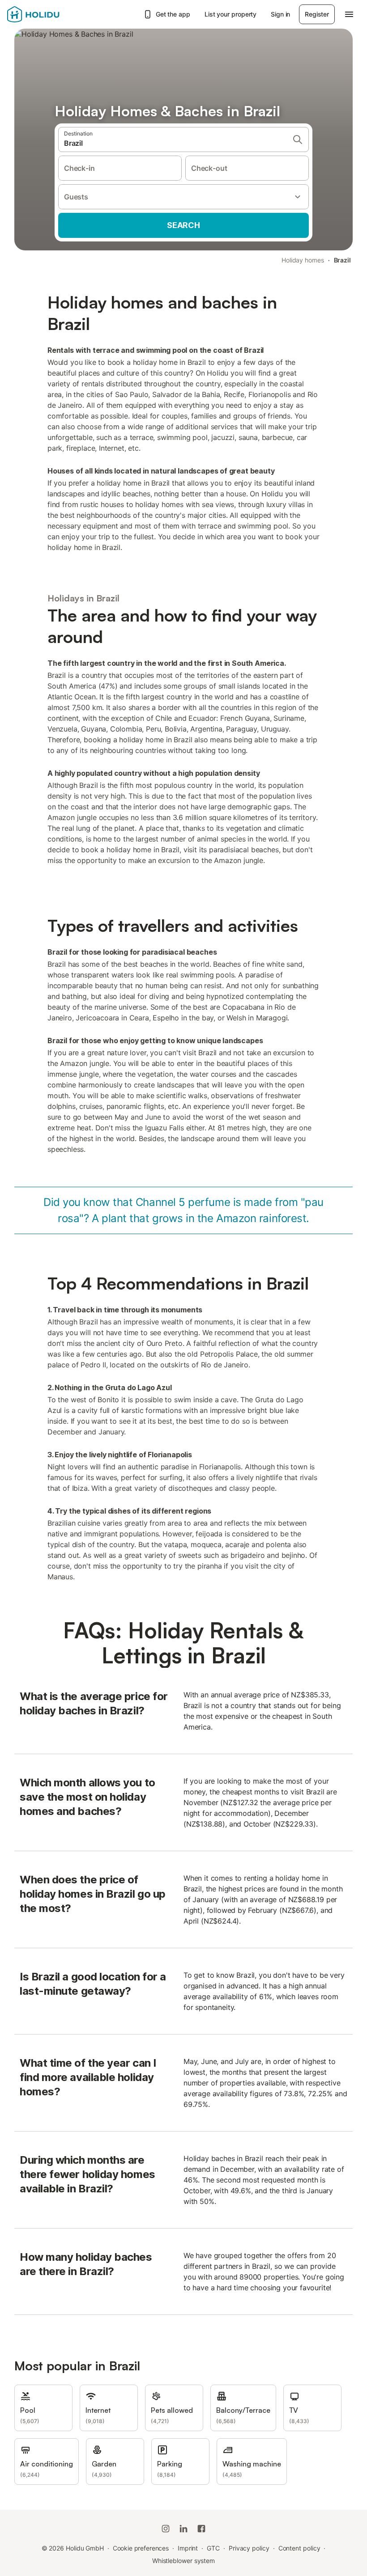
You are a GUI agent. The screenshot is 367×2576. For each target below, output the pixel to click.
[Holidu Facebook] (201, 2529)
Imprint (188, 2548)
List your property (231, 14)
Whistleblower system (183, 2561)
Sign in (280, 14)
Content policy (299, 2548)
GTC (213, 2548)
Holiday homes (303, 260)
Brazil (343, 260)
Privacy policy (249, 2548)
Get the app (173, 14)
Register (317, 14)
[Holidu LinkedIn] (183, 2529)
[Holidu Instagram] (166, 2529)
